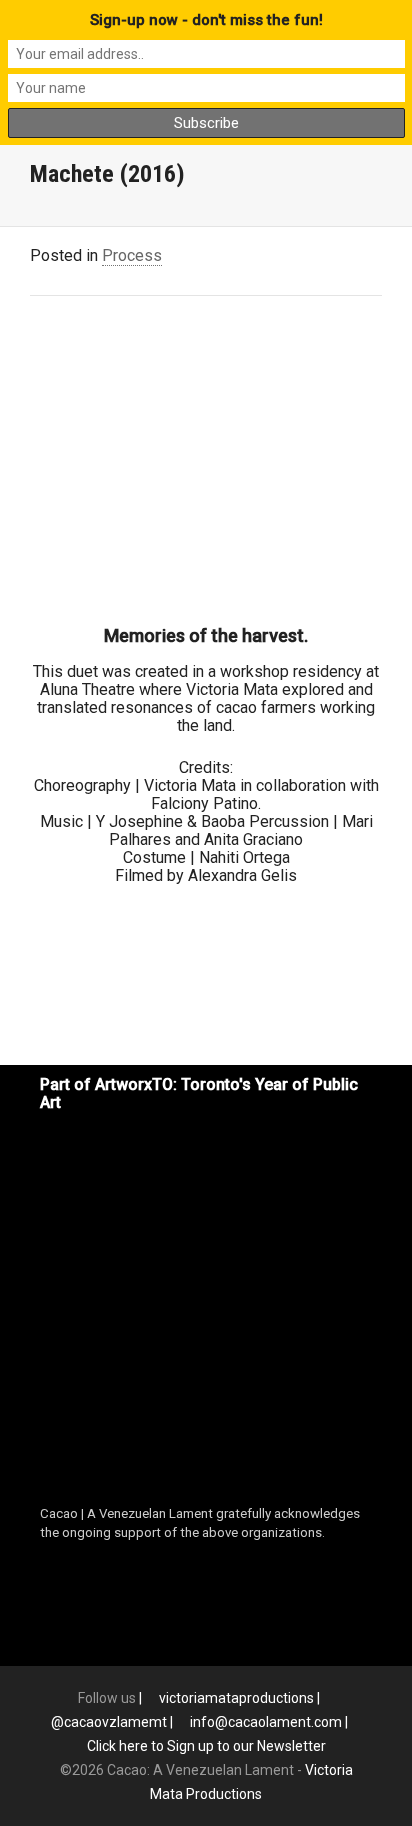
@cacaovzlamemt (109, 1722)
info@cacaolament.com (266, 1722)
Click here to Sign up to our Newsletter (206, 1746)
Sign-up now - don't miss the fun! (206, 20)
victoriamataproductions (236, 1698)
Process (132, 255)
